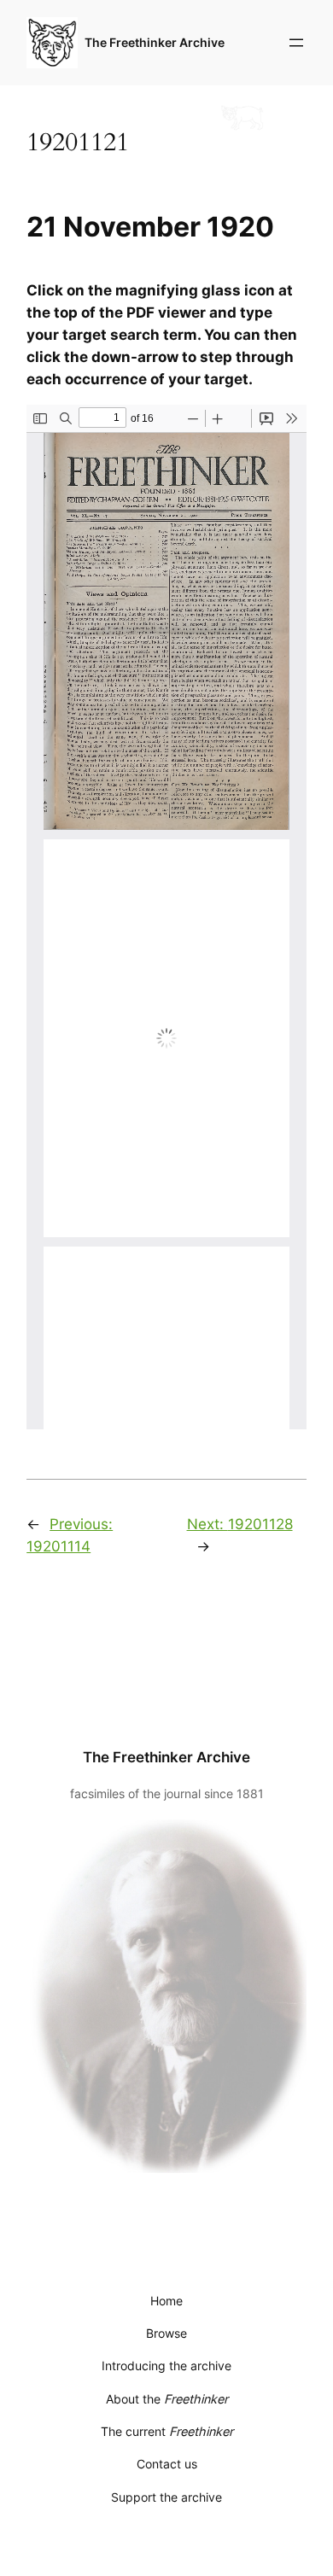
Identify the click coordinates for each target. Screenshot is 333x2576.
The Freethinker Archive (155, 42)
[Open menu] (296, 43)
